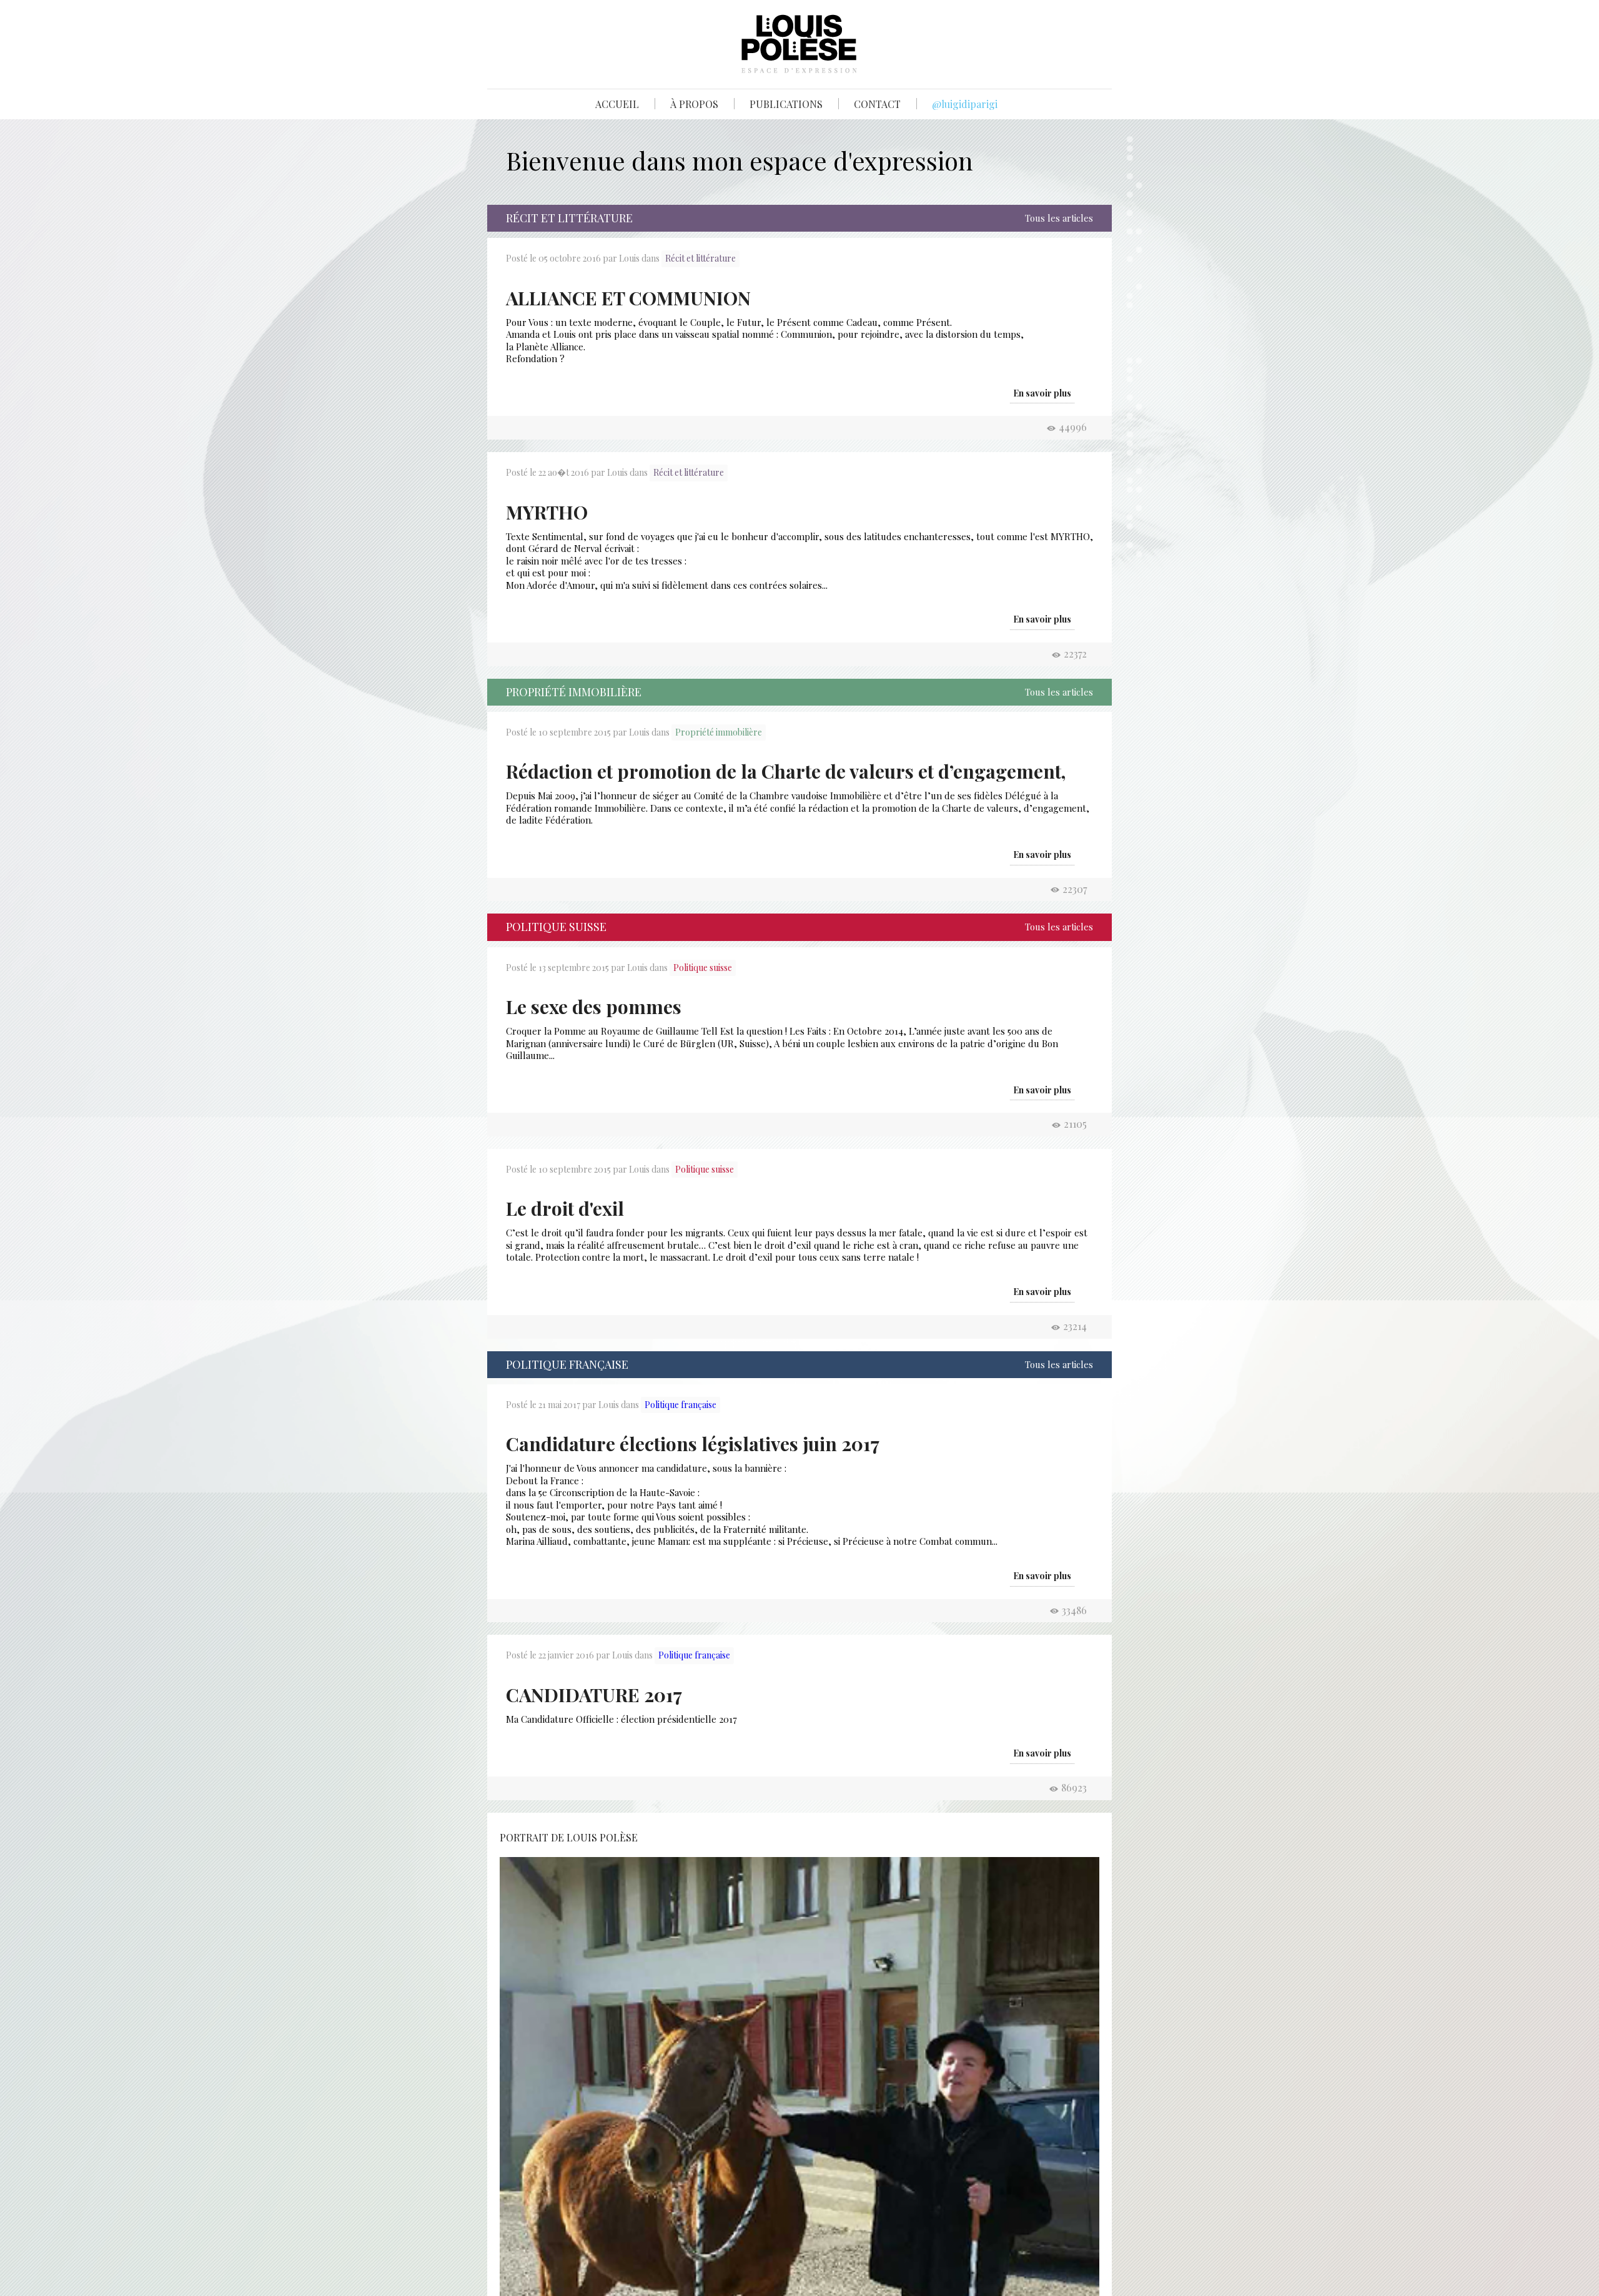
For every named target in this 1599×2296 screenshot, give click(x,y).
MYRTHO (547, 512)
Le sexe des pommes (594, 1007)
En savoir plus (1042, 393)
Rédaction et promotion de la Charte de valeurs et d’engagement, (786, 771)
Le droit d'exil (565, 1208)
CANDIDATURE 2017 (594, 1695)
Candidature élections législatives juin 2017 (693, 1444)
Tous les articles (1059, 218)
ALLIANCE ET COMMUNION (628, 298)
